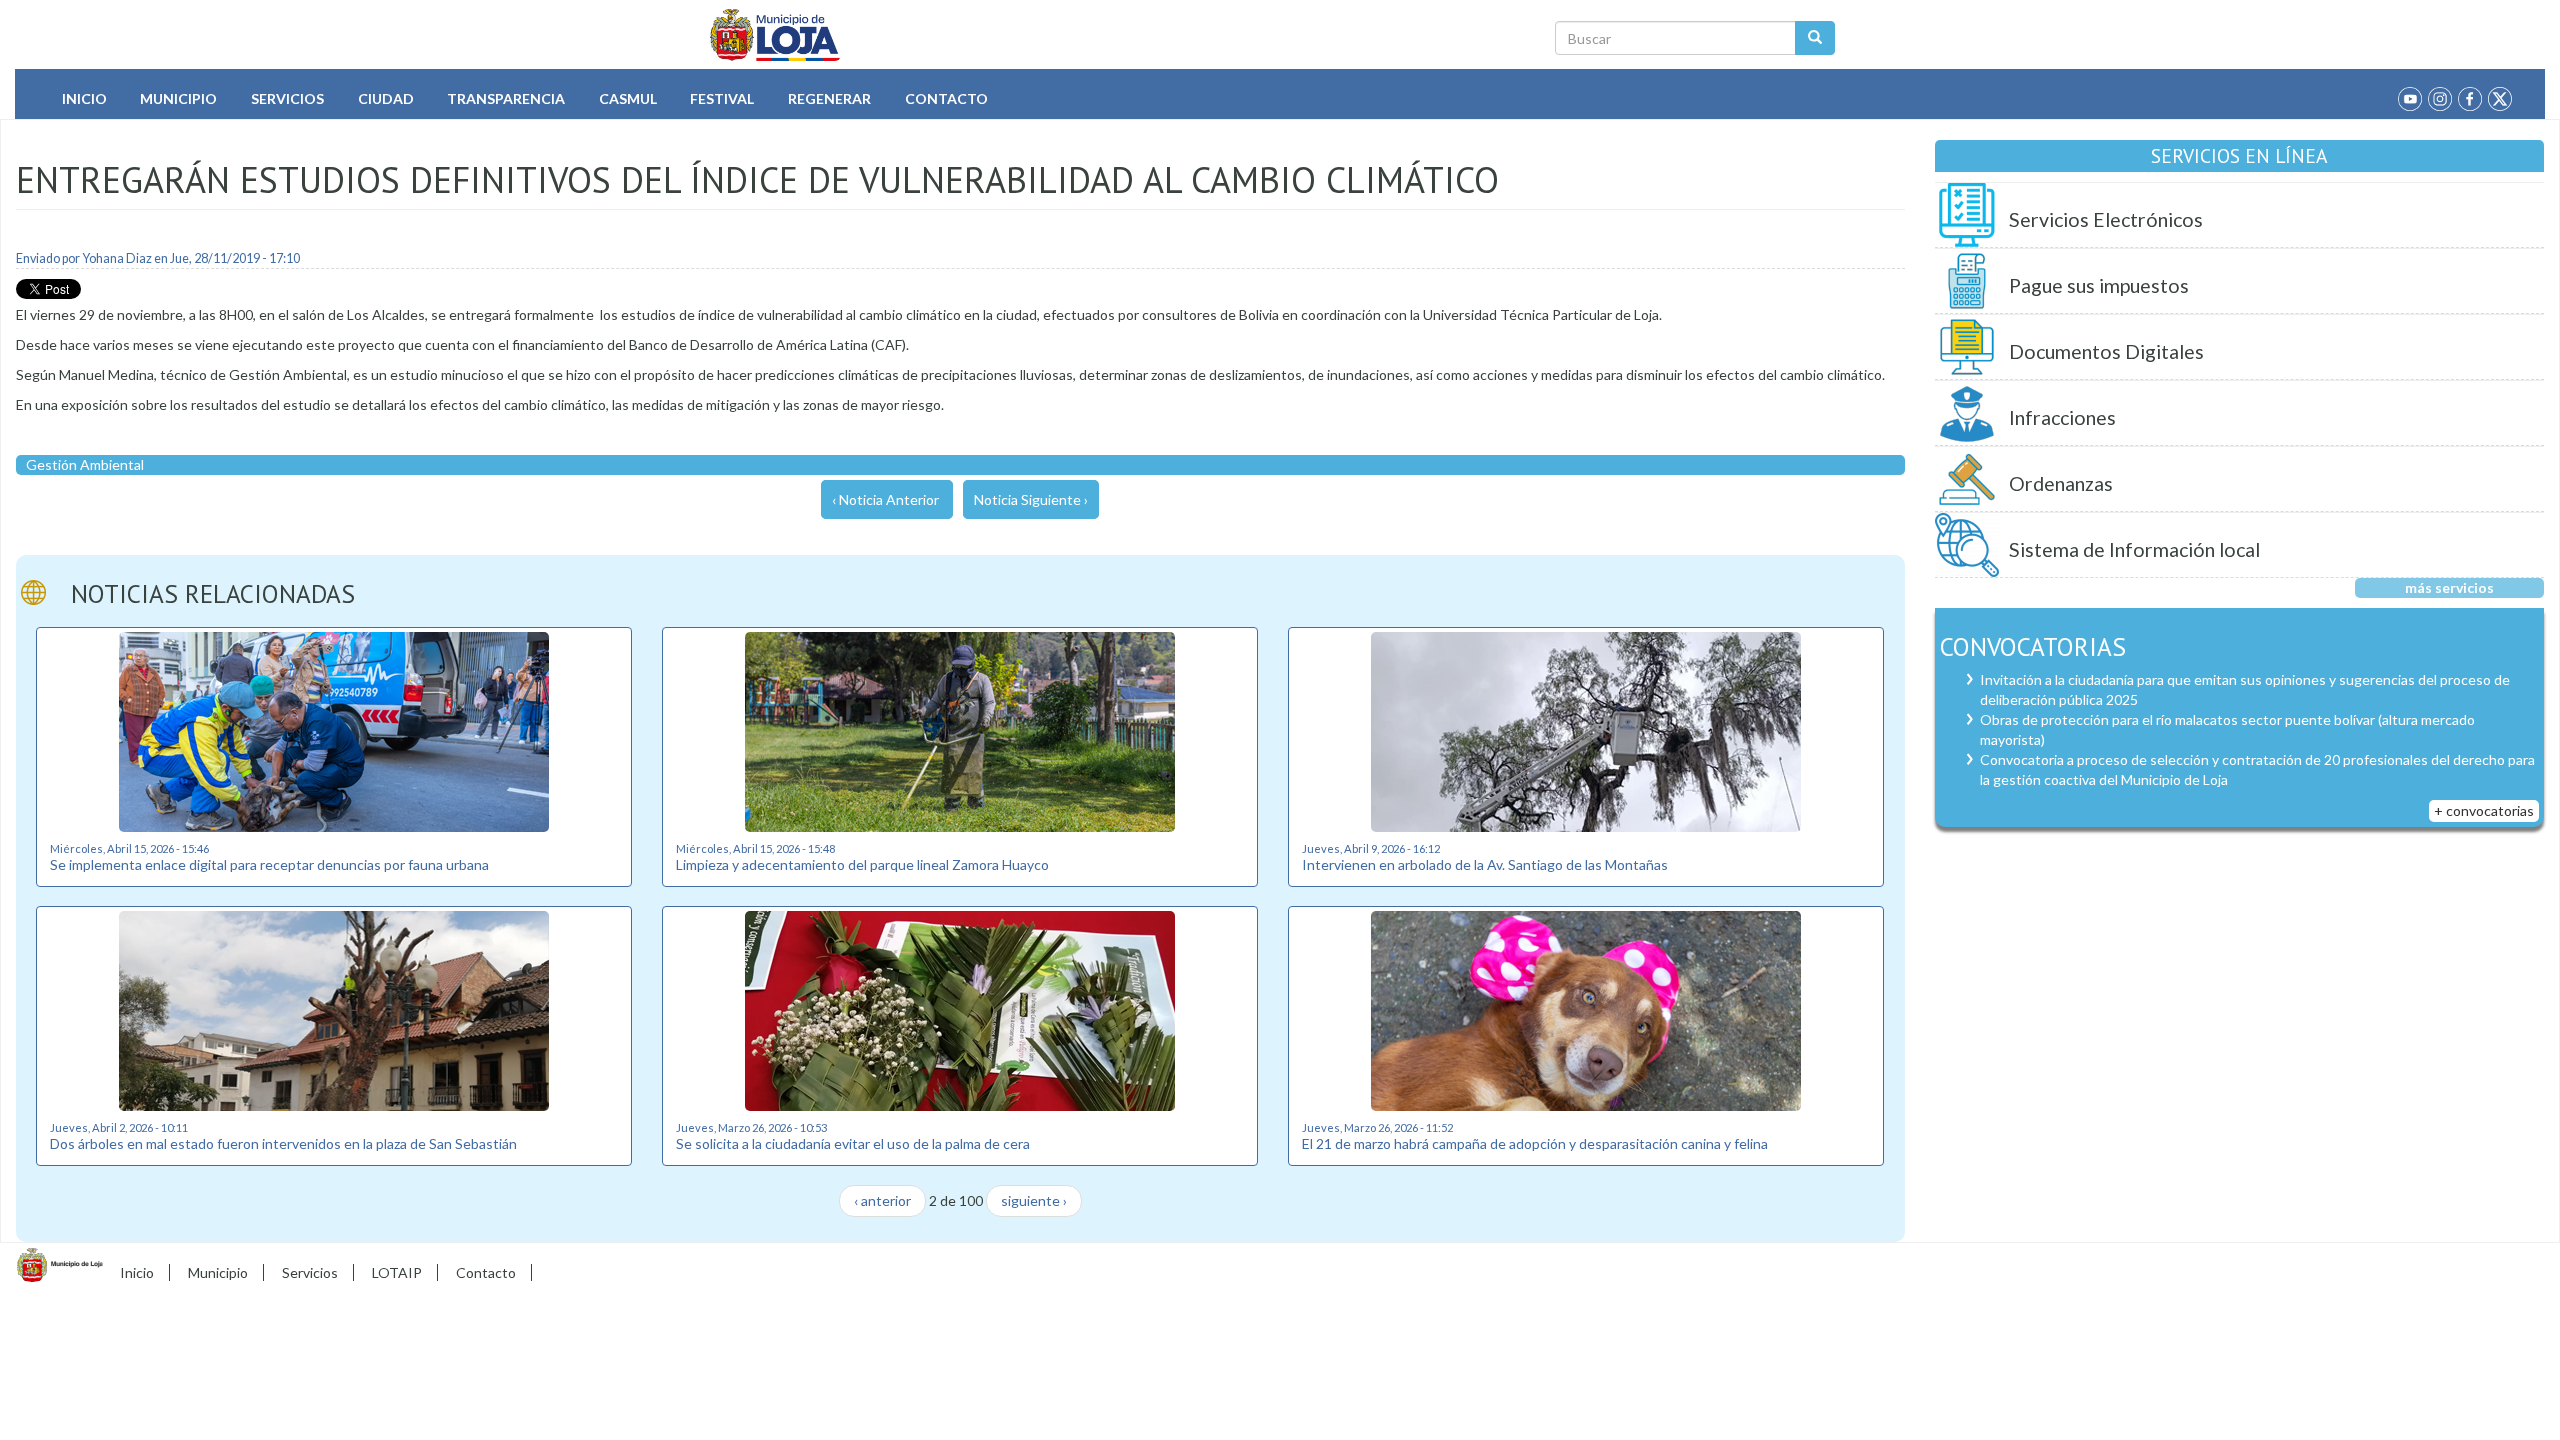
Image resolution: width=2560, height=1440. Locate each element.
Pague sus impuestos (2099, 285)
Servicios (287, 98)
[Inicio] (775, 35)
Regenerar (829, 98)
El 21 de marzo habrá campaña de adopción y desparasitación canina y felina (1535, 1143)
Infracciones (2062, 417)
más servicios (2449, 587)
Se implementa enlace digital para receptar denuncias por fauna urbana (269, 864)
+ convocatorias (2484, 810)
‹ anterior (882, 1200)
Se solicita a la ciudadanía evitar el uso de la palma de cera (853, 1143)
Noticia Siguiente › (1031, 499)
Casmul (628, 98)
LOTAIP (397, 1272)
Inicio (84, 98)
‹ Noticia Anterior (885, 499)
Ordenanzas (2061, 483)
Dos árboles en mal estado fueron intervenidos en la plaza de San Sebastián (283, 1143)
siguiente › (1034, 1200)
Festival (722, 98)
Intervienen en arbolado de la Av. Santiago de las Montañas (1485, 864)
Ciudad (386, 98)
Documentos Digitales (2106, 351)
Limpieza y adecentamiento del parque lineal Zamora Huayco (862, 864)
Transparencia (506, 98)
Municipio (178, 98)
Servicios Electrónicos (2106, 219)
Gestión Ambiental (85, 464)
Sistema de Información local (2134, 549)
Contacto (946, 98)
